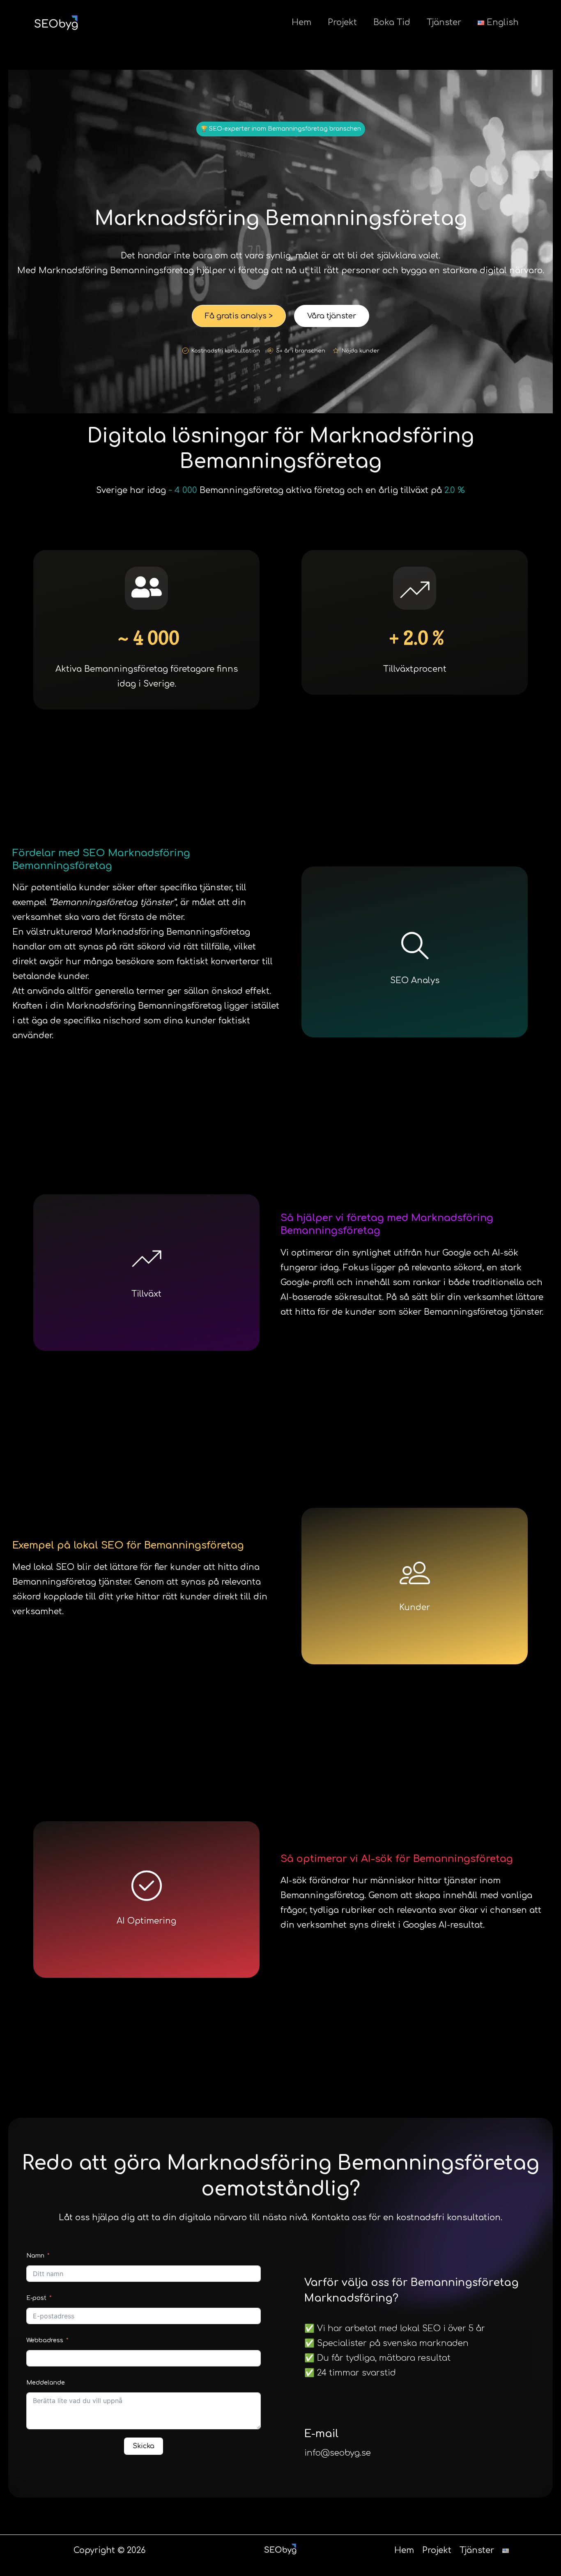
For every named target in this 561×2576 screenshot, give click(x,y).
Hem (301, 22)
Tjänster (444, 22)
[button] (281, 129)
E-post (36, 2298)
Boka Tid (392, 22)
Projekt (342, 22)
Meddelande (46, 2383)
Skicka (144, 2446)
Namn (35, 2256)
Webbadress (46, 2340)
